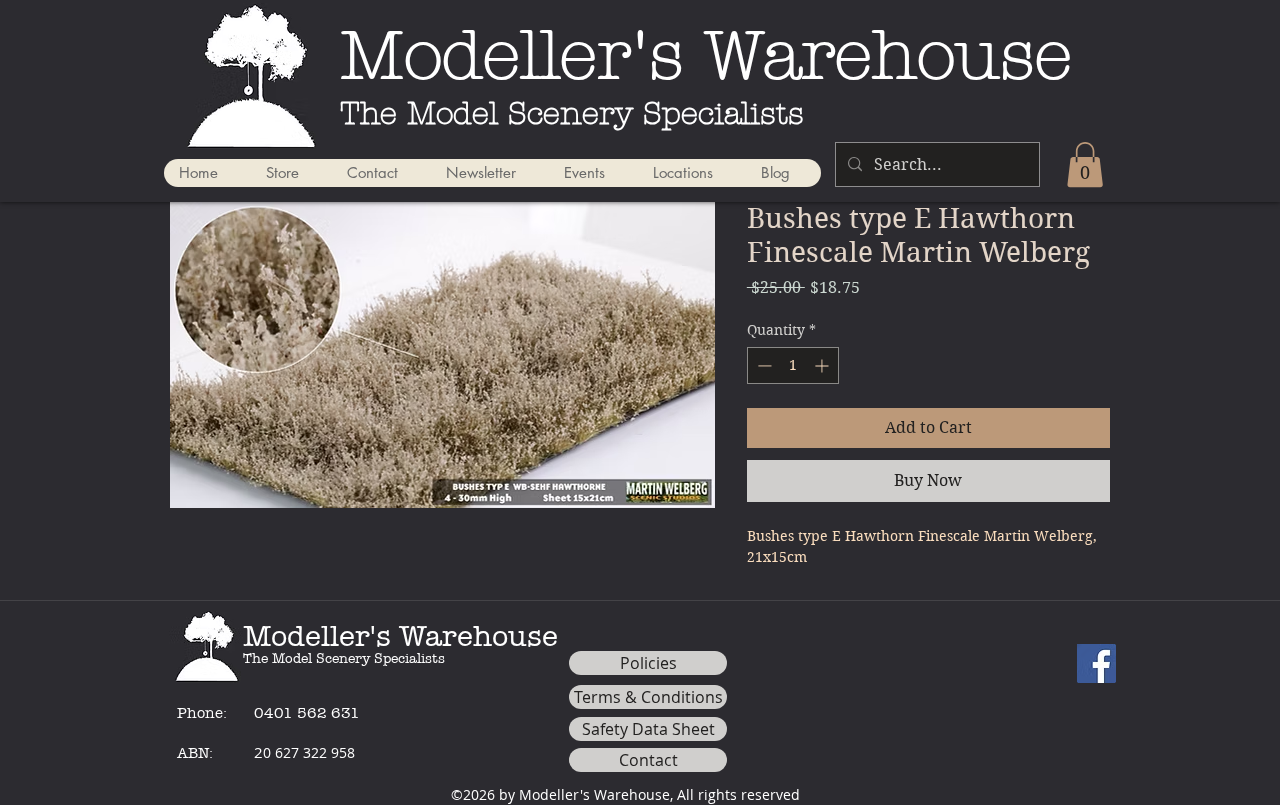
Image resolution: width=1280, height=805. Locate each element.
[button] (1085, 164)
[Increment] (823, 365)
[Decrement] (762, 365)
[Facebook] (1096, 663)
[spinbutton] (793, 365)
